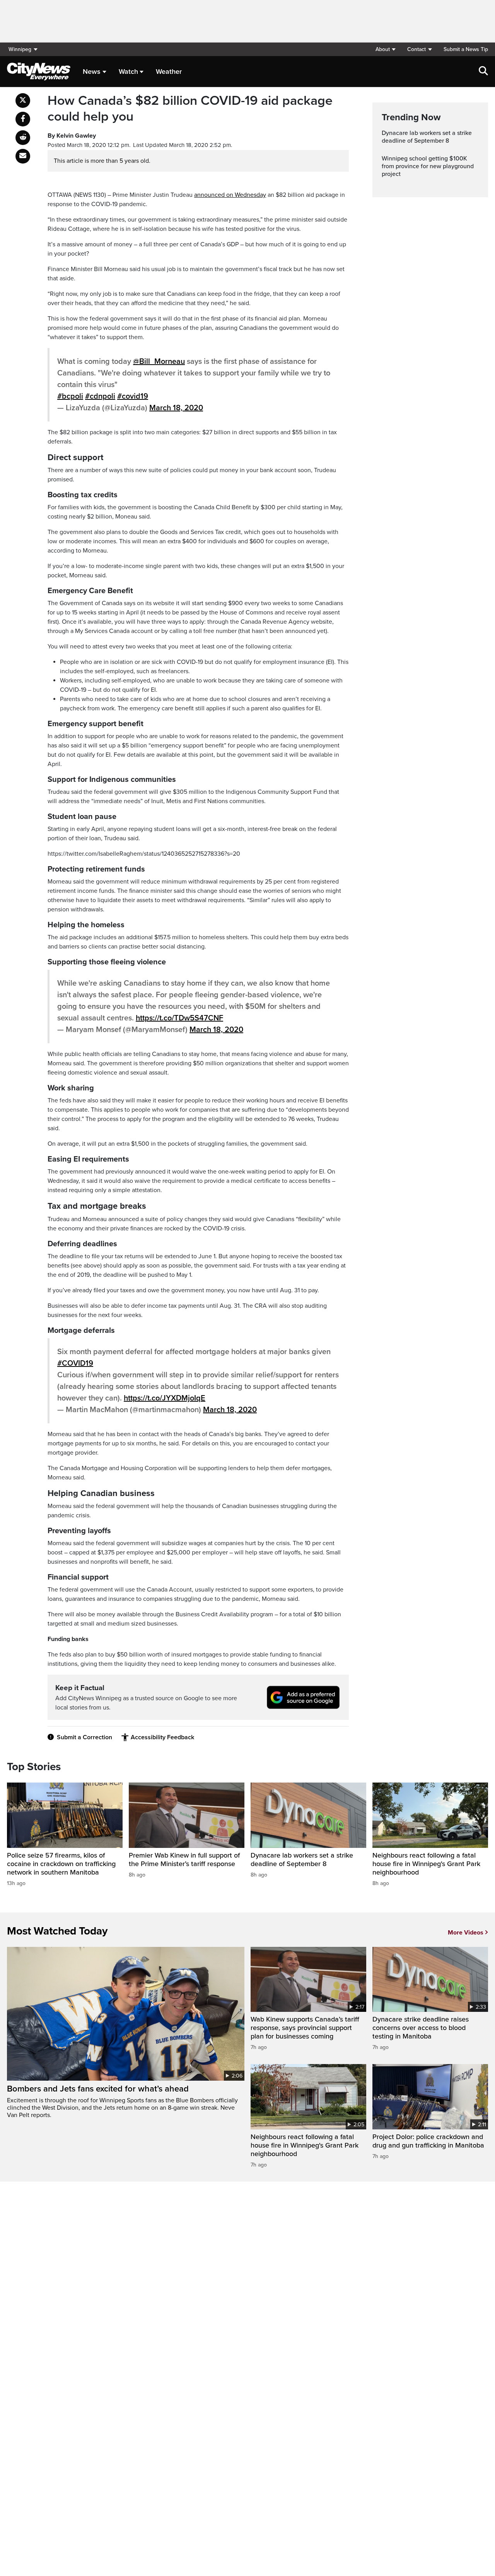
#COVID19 (75, 1363)
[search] (483, 72)
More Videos (466, 1933)
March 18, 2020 (176, 408)
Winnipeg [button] (20, 49)
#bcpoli (70, 396)
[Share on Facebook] (23, 119)
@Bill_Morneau (159, 362)
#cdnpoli (100, 396)
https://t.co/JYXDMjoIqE (165, 1398)
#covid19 (133, 396)
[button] (385, 49)
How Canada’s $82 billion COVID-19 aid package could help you (190, 109)
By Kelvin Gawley (72, 136)
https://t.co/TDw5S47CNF (179, 1018)
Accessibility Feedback (162, 1737)
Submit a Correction (84, 1737)
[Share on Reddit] (23, 138)
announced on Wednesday (230, 195)
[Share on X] (23, 101)
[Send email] (23, 156)
